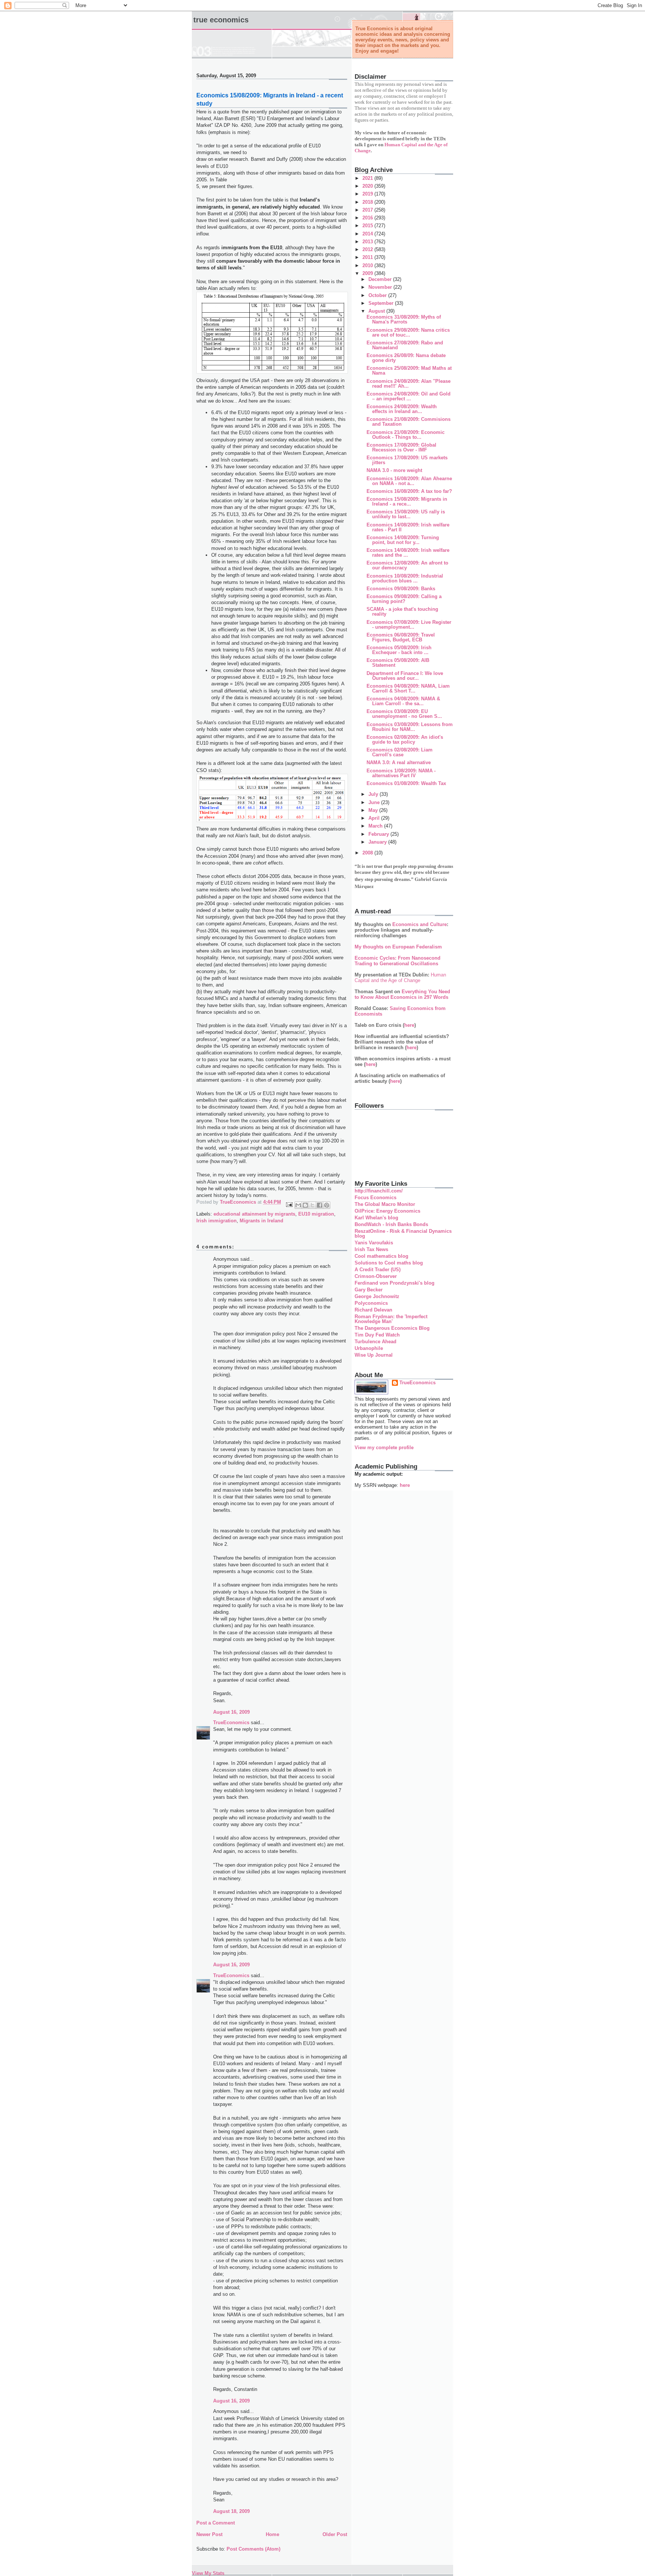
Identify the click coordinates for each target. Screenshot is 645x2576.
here (409, 1025)
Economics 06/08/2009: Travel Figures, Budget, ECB (401, 637)
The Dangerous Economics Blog (392, 1328)
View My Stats (208, 2573)
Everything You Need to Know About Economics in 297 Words (402, 994)
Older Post (335, 2534)
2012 (368, 249)
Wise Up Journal (374, 1355)
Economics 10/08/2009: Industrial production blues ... (405, 578)
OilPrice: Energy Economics (387, 1211)
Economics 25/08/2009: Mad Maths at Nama (409, 371)
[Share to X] (312, 1205)
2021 (368, 178)
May (374, 810)
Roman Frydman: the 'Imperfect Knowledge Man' (391, 1319)
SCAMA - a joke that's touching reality (402, 612)
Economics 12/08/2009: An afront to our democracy (407, 565)
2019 (368, 194)
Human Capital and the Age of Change (400, 978)
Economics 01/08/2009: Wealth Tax (406, 783)
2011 (368, 257)
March (376, 826)
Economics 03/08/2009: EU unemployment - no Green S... (404, 714)
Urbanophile (369, 1348)
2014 (368, 234)
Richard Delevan (373, 1310)
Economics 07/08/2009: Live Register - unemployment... (409, 625)
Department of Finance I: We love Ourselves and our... (405, 676)
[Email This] (298, 1205)
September (382, 303)
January (378, 842)
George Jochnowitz (377, 1296)
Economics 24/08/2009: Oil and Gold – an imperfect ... (409, 396)
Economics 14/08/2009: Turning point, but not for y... (403, 540)
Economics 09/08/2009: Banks (401, 589)
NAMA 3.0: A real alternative (399, 762)
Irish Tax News (371, 1249)
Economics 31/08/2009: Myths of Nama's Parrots (404, 319)
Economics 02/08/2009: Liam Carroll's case (400, 752)
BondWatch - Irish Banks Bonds (391, 1224)
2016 (368, 218)
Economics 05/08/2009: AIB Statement (398, 663)
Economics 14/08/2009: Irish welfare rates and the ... (408, 553)
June (375, 802)
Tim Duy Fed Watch (377, 1335)
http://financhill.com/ (379, 1191)
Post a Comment (216, 2523)
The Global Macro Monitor (385, 1204)
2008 (368, 853)
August (377, 311)
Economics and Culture (420, 924)
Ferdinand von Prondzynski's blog (395, 1283)
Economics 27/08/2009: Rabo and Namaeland (405, 345)
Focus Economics (376, 1198)
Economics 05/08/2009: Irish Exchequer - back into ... (399, 650)
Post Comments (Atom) (253, 2549)
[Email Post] (289, 1204)
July (374, 794)
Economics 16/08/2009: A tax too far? (409, 491)
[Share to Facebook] (320, 1205)
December (381, 279)
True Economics (221, 20)
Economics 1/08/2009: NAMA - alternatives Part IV (401, 773)
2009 (368, 273)
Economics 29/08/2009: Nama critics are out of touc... (408, 332)
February (379, 834)
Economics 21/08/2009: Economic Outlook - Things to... (406, 435)
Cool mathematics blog (381, 1256)
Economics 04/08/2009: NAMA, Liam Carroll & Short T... (408, 688)
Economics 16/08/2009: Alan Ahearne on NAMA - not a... (409, 481)
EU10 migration (316, 1214)
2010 (368, 265)
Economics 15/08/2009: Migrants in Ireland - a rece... (407, 501)
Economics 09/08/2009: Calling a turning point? (404, 599)
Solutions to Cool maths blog (389, 1263)
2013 (368, 242)
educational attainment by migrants (254, 1214)
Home (272, 2534)
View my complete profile (384, 1448)
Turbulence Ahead (376, 1342)
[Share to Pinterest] (327, 1205)
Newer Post (209, 2534)
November (381, 287)
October (378, 295)
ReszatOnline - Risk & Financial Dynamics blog (403, 1234)
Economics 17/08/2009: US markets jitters (407, 460)
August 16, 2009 (231, 1712)
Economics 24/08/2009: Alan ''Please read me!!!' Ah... (409, 384)
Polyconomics (371, 1303)
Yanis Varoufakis (374, 1243)
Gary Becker (369, 1290)
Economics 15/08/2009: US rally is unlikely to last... (406, 514)
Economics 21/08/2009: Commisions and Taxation (409, 422)
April (375, 818)
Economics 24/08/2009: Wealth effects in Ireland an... (402, 409)
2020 (368, 186)
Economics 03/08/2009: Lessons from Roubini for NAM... (410, 727)
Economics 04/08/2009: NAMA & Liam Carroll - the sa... (403, 701)
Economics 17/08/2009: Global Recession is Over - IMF (401, 447)
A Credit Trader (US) (378, 1270)
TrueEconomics (231, 1722)
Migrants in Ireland (261, 1221)
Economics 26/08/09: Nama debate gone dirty (406, 358)
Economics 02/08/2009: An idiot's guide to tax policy (405, 740)
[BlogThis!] (305, 1205)
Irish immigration (216, 1221)
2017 (368, 210)
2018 (368, 202)
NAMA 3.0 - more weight (394, 470)
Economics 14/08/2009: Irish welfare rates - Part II (408, 527)
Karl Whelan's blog (376, 1218)
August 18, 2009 (231, 2511)
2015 (368, 226)
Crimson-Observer (376, 1276)
